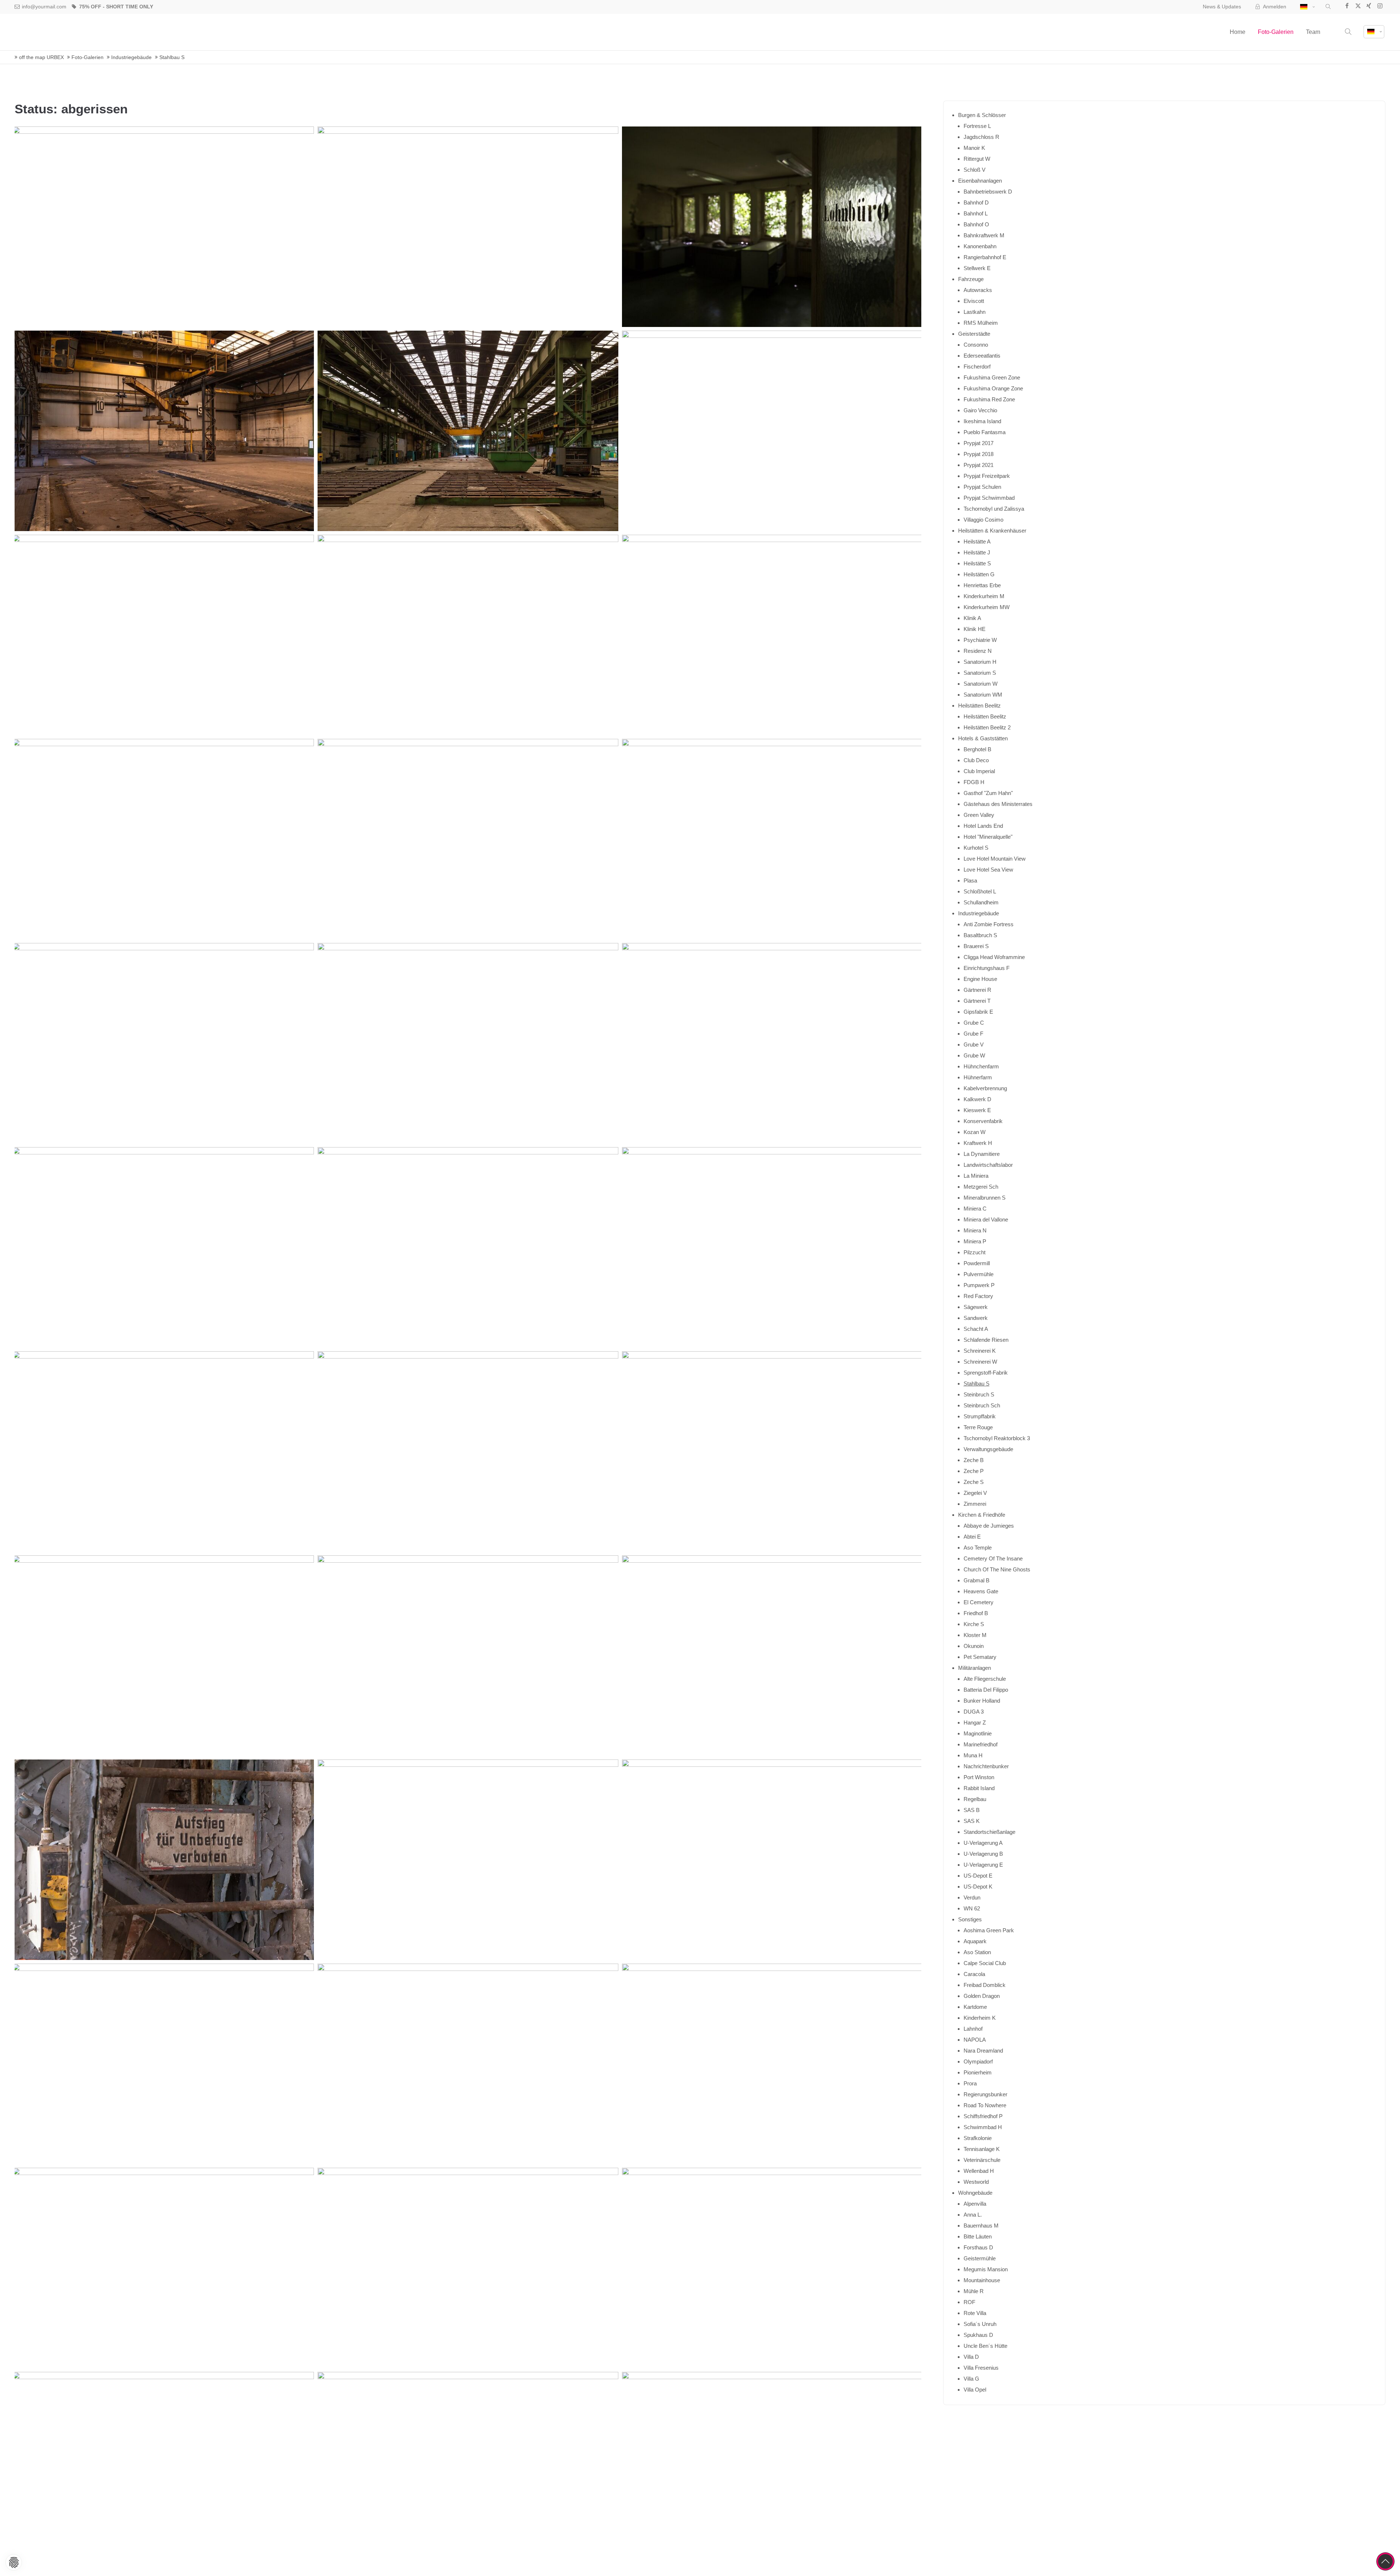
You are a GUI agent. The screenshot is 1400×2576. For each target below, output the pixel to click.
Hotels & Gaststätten (983, 738)
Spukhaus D (978, 2335)
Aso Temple (978, 1548)
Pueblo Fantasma (985, 432)
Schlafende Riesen (986, 1340)
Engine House (980, 979)
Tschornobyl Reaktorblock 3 (997, 1438)
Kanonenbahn (980, 246)
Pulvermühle (979, 1274)
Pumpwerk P (979, 1285)
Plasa (970, 880)
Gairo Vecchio (980, 410)
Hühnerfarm (978, 1077)
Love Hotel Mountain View (995, 859)
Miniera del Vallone (986, 1219)
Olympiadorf (978, 2061)
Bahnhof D (976, 202)
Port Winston (979, 1777)
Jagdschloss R (981, 137)
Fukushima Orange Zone (993, 388)
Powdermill (977, 1263)
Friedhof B (976, 1613)
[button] (1328, 7)
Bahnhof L (976, 213)
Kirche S (974, 1624)
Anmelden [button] (1275, 7)
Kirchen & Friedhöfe (982, 1515)
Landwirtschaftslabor (988, 1165)
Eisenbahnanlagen (980, 181)
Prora (970, 2083)
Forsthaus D (978, 2247)
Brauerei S (976, 946)
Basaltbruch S (980, 935)
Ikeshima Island (982, 421)
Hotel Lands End (983, 826)
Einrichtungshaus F (987, 968)
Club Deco (976, 760)
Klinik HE (975, 629)
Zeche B (974, 1460)
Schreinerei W (980, 1362)
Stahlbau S (977, 1384)
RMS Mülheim (981, 323)
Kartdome (975, 2007)
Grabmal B (977, 1580)
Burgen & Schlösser (982, 115)
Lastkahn (975, 312)
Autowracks (978, 290)
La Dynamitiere (982, 1154)
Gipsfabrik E (978, 1012)
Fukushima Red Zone (989, 399)
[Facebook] (1347, 7)
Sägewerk (976, 1307)
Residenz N (978, 651)
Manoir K (974, 148)
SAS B (972, 1810)
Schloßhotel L (980, 891)
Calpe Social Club (985, 1963)
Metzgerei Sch (981, 1187)
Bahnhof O (976, 224)
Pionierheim (978, 2072)
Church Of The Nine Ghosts (997, 1569)
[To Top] (1385, 2561)
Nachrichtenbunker (986, 1766)
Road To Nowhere (985, 2105)
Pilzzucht (975, 1252)
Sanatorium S (980, 673)
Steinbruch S (979, 1394)
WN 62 (972, 1908)
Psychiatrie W (980, 640)
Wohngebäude (975, 2193)
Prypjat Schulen (982, 487)
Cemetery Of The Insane (993, 1558)
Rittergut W (977, 159)
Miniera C (975, 1209)
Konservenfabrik (983, 1121)
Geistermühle (980, 2258)
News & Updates (1222, 7)
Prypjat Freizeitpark (987, 476)
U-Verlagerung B (983, 1854)
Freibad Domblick (985, 1985)
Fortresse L (977, 126)
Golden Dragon (982, 1996)
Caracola (974, 1974)
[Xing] (1369, 7)
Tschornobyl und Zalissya (994, 509)
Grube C (974, 1023)
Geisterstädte (974, 334)
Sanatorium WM (983, 695)
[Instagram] (1380, 7)
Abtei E (972, 1537)
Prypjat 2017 (979, 443)
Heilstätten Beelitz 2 (987, 727)
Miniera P (975, 1241)
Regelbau (975, 1799)
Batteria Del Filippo (986, 1690)
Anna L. (973, 2215)
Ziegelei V (975, 1493)
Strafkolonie (978, 2138)
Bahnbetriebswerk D (988, 192)
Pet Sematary (980, 1657)
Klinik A (972, 618)
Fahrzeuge (971, 279)
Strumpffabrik (980, 1416)
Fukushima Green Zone (992, 377)
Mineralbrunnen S (985, 1198)
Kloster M (975, 1635)
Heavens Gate (981, 1591)
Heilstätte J (977, 552)
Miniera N (975, 1230)
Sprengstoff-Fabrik (986, 1373)
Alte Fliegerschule (985, 1679)
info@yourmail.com (44, 7)
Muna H (973, 1755)
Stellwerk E (977, 268)
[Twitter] (1358, 7)
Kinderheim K (980, 2018)
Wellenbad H (979, 2171)
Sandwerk (976, 1318)
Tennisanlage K (982, 2149)
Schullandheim (981, 902)
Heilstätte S (977, 563)
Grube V (974, 1045)
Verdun (972, 1897)
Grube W (974, 1055)
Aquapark (975, 1941)
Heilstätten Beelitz (979, 706)
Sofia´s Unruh (980, 2324)
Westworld (976, 2182)
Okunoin (974, 1646)
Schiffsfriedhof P (983, 2116)
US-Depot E (978, 1876)
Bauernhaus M (981, 2226)
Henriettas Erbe (982, 585)
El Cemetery (979, 1602)
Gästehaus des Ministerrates (998, 804)
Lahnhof (973, 2029)
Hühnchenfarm (981, 1066)
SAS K (972, 1821)
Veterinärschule (982, 2160)
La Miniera (976, 1176)
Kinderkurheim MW (987, 607)
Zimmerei (975, 1504)
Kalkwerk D (977, 1099)
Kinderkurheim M (984, 596)
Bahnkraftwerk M (984, 235)
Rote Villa (975, 2313)
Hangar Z (975, 1722)
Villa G (971, 2379)
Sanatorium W (981, 684)
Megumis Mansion (986, 2269)
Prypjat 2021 (979, 465)
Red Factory (978, 1296)
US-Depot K (978, 1887)
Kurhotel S (976, 848)
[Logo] (51, 32)
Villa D (971, 2357)
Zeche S (974, 1482)
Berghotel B (977, 749)
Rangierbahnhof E (985, 257)
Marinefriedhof (981, 1744)
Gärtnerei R (977, 990)
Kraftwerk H (978, 1143)
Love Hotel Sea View (988, 870)
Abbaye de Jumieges (989, 1526)
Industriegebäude (979, 913)
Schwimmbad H (983, 2127)
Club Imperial (979, 771)
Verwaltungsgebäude (988, 1449)
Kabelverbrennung (985, 1088)
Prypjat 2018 (979, 454)
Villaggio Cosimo (983, 520)
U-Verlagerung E (983, 1865)
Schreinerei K (980, 1351)
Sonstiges (970, 1919)
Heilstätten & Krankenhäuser (992, 531)
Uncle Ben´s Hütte (985, 2346)
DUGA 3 (974, 1712)
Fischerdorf (977, 367)
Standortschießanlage (989, 1832)
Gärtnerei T (977, 1001)
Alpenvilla (975, 2204)
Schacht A (976, 1329)
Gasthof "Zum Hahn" (988, 793)
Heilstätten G (979, 574)
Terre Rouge (978, 1427)
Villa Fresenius (981, 2368)
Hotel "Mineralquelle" (988, 837)
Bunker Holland (982, 1701)
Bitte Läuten (978, 2236)
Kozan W (975, 1132)
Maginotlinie (978, 1733)
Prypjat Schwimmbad (989, 498)
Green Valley (979, 815)
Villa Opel (975, 2390)
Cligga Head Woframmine (994, 957)
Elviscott (974, 301)
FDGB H (974, 782)
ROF (969, 2302)
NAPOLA (975, 2040)
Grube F (973, 1034)
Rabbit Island (979, 1788)
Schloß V (975, 170)
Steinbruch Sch (982, 1405)
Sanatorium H (980, 662)
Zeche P (974, 1471)
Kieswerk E (977, 1110)
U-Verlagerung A (983, 1843)
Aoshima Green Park (989, 1930)
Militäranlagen (975, 1668)
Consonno (976, 345)
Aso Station (977, 1952)
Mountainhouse (982, 2280)
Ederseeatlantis (982, 356)
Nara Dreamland (983, 2051)
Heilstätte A (977, 541)
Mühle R (974, 2291)
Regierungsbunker (985, 2094)
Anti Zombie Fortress (989, 924)
